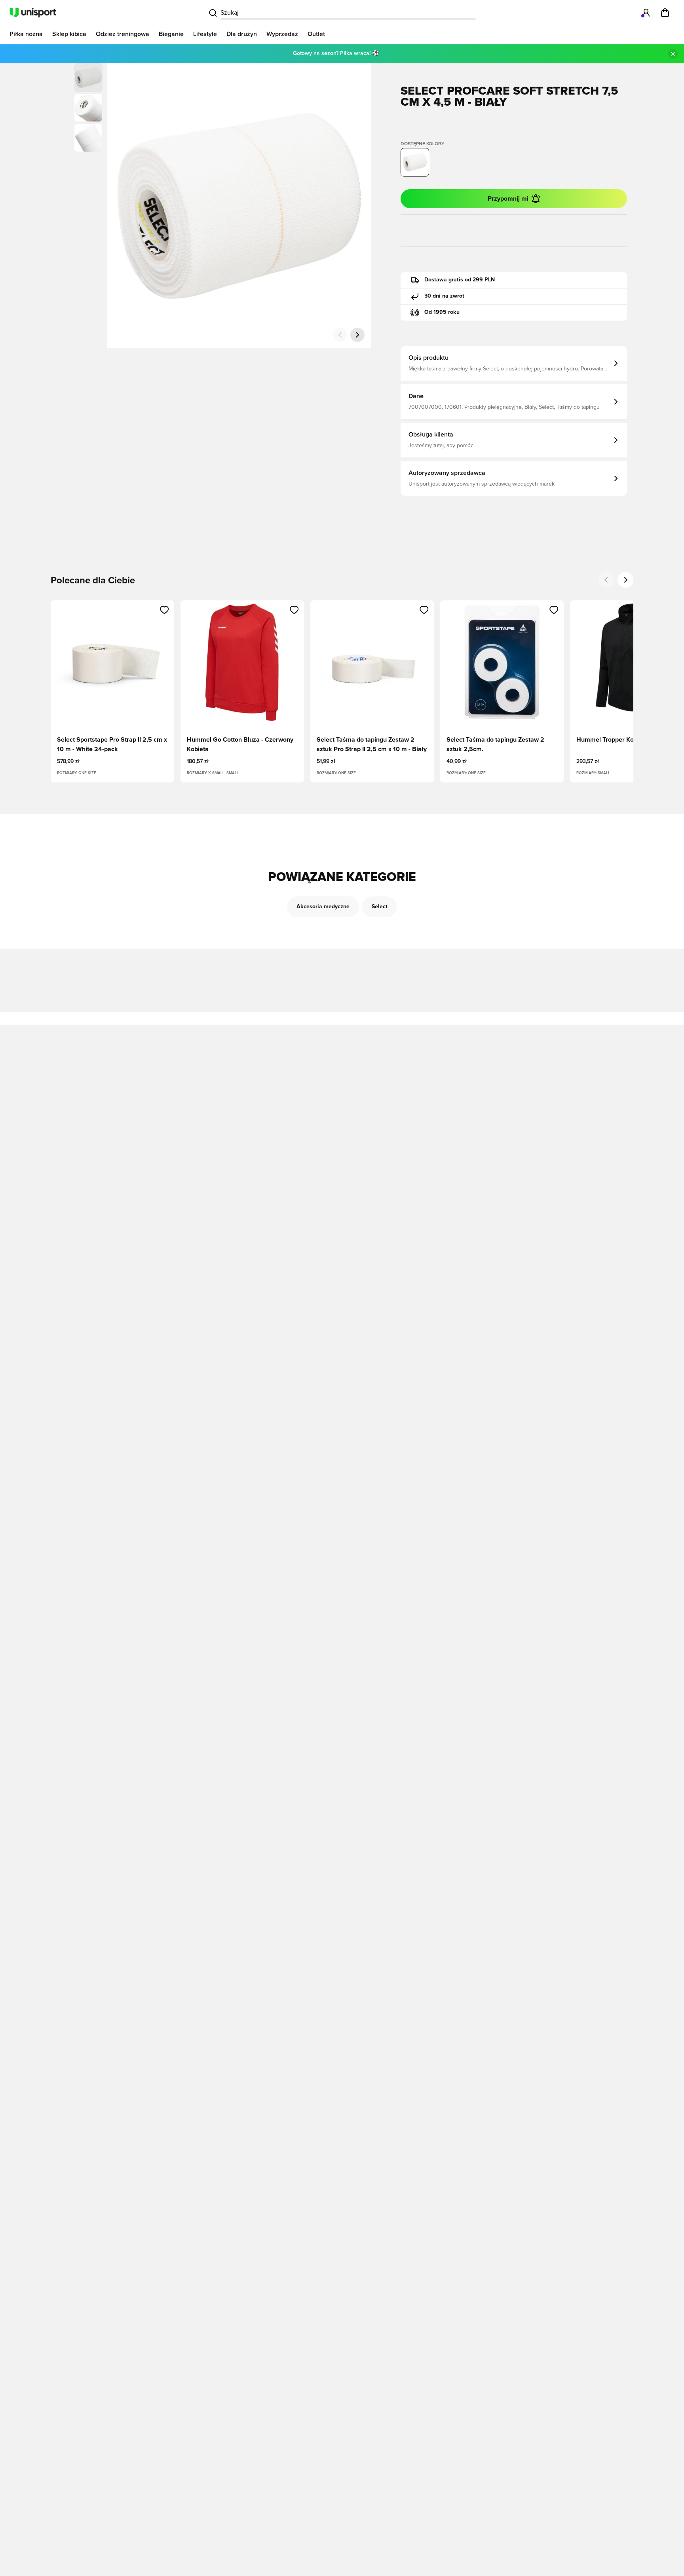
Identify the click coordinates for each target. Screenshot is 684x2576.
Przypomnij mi (508, 199)
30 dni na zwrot (444, 296)
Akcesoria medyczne (323, 907)
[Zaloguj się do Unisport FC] (646, 13)
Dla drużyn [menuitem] (242, 34)
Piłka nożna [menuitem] (26, 34)
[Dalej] (357, 335)
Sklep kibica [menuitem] (69, 34)
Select (380, 907)
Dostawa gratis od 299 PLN (460, 280)
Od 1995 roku (442, 312)
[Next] (625, 580)
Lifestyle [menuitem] (205, 34)
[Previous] (606, 580)
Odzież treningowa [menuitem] (123, 34)
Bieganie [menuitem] (171, 34)
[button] (88, 108)
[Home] (33, 13)
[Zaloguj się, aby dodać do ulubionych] (164, 610)
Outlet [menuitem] (316, 34)
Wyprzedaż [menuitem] (282, 34)
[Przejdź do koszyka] (665, 13)
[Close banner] (673, 54)
